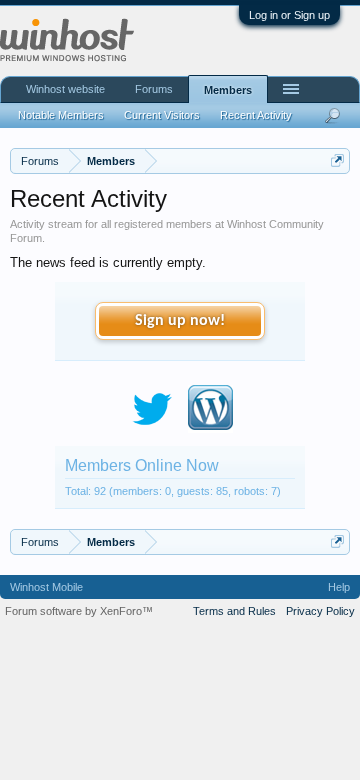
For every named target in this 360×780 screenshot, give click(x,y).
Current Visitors (162, 115)
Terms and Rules (234, 611)
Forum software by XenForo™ (79, 611)
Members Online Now (142, 465)
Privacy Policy (320, 611)
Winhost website (65, 89)
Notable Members (61, 115)
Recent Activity (256, 115)
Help (339, 587)
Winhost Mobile (46, 587)
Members (228, 90)
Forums (154, 89)
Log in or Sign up (289, 15)
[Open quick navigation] (337, 160)
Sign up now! (180, 321)
